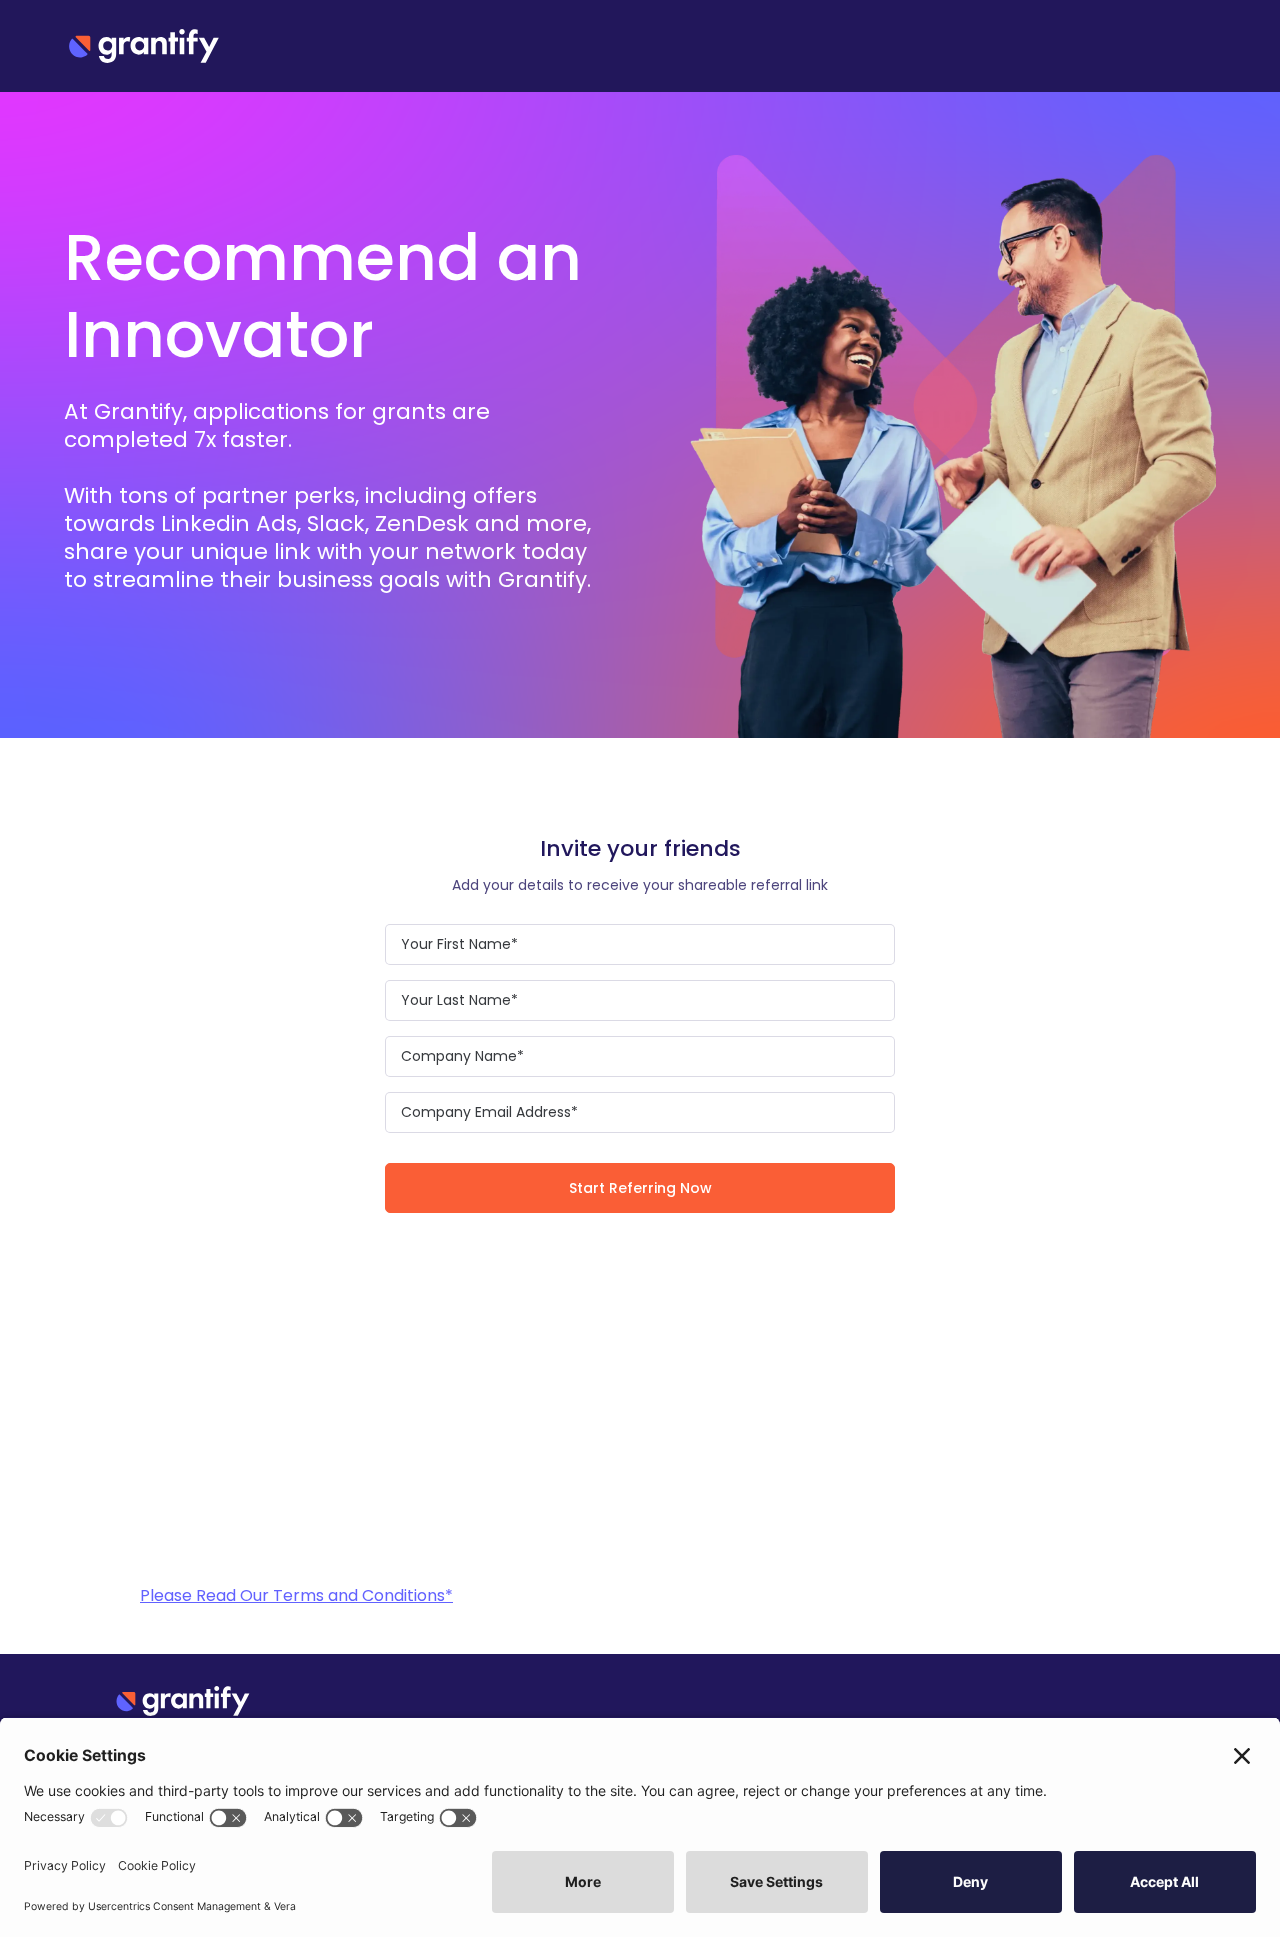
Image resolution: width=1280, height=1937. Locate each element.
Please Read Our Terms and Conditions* (296, 1595)
